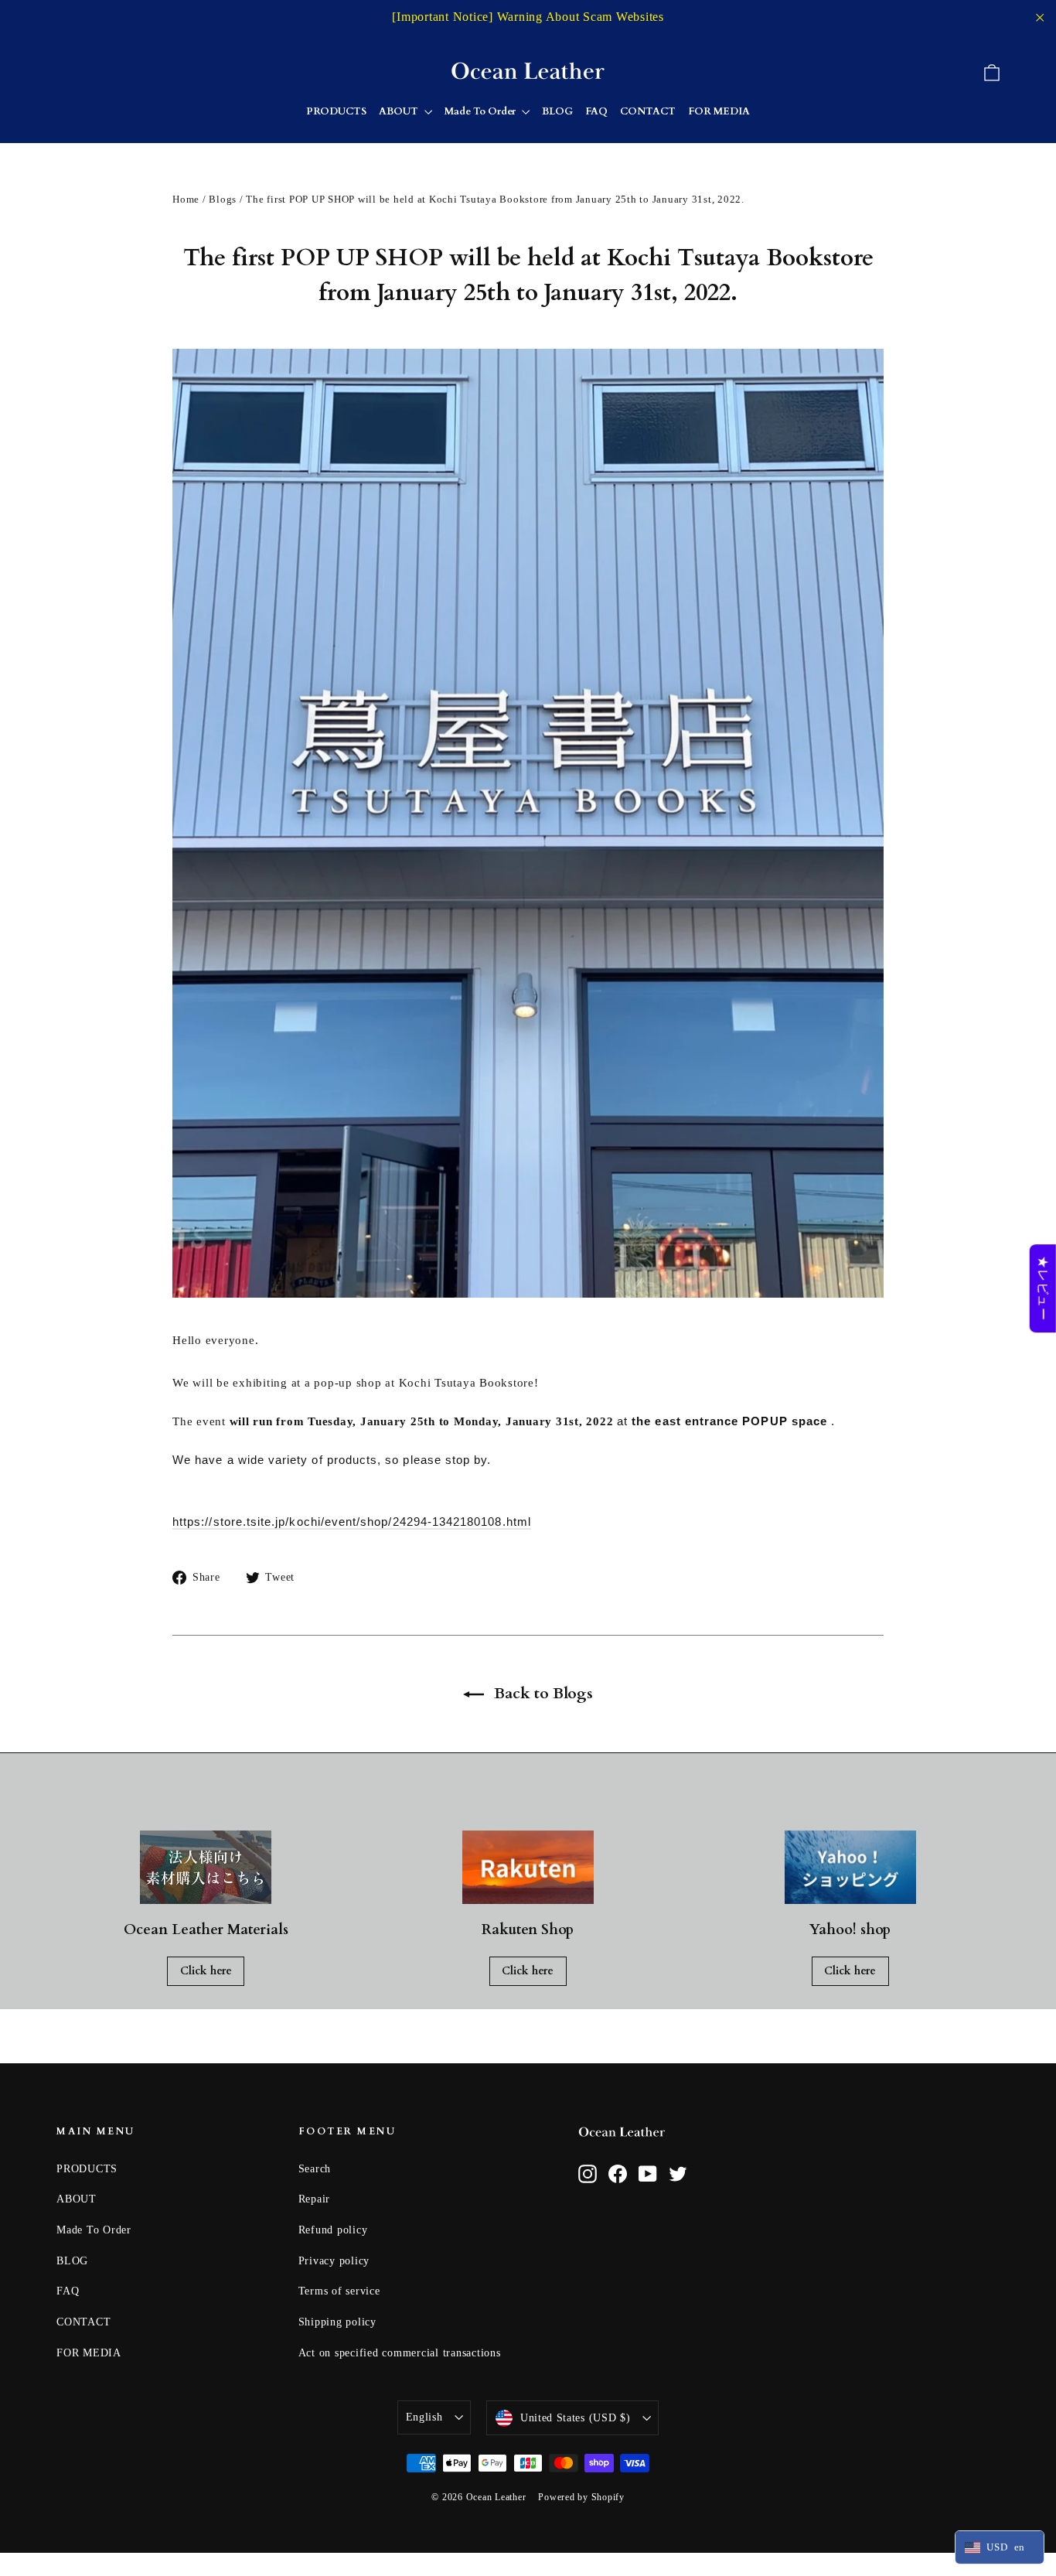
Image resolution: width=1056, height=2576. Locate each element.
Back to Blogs (542, 1693)
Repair (315, 2199)
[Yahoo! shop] (850, 1868)
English (424, 2417)
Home (186, 199)
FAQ (596, 111)
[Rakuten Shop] (528, 1868)
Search (315, 2169)
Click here (206, 1971)
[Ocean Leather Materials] (206, 1868)
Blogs (223, 199)
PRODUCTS (336, 111)
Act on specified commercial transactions (400, 2353)
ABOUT (400, 111)
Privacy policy (334, 2261)
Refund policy (333, 2230)
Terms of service (339, 2291)
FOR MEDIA (719, 111)
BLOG (557, 111)
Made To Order (481, 111)
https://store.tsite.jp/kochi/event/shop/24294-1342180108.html (352, 1522)
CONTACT (648, 111)
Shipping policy (337, 2322)
